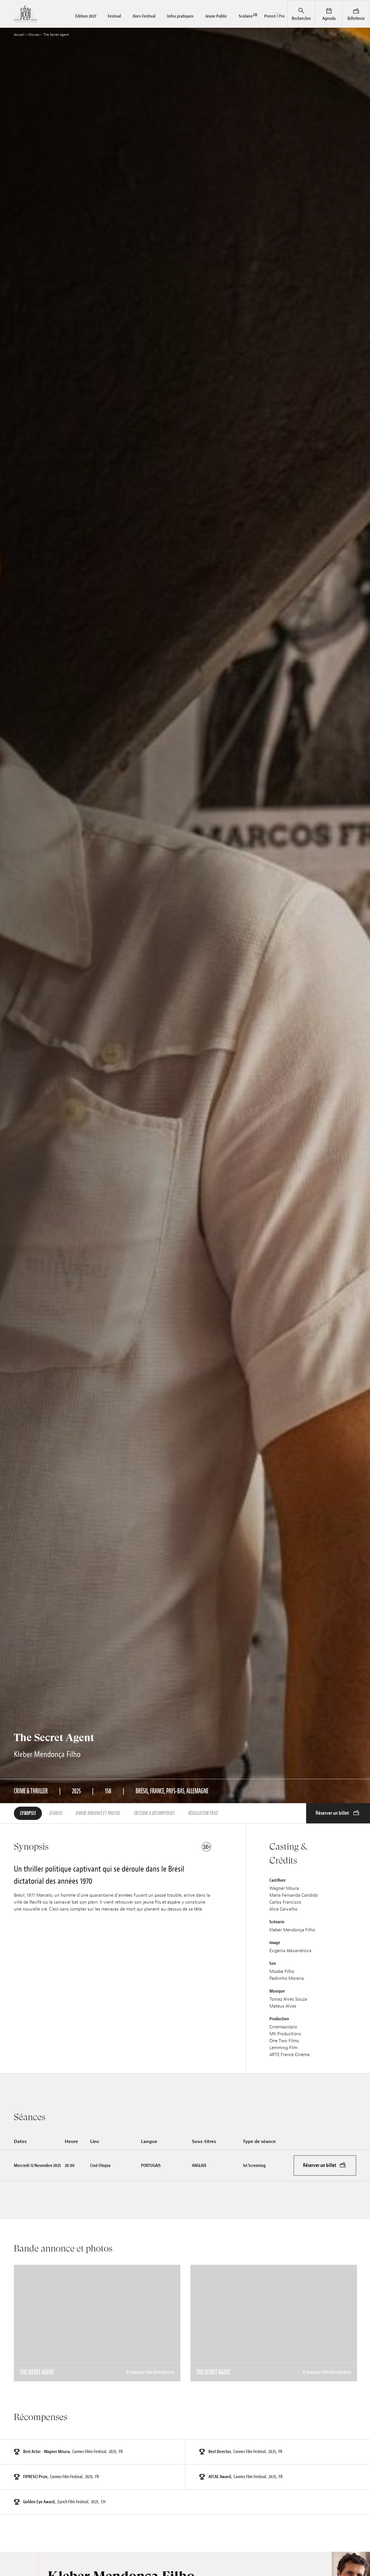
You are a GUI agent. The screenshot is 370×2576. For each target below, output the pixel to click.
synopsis (28, 1813)
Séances (56, 1813)
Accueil (19, 35)
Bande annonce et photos (98, 1813)
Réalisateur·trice (203, 1813)
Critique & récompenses (154, 1813)
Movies (34, 35)
